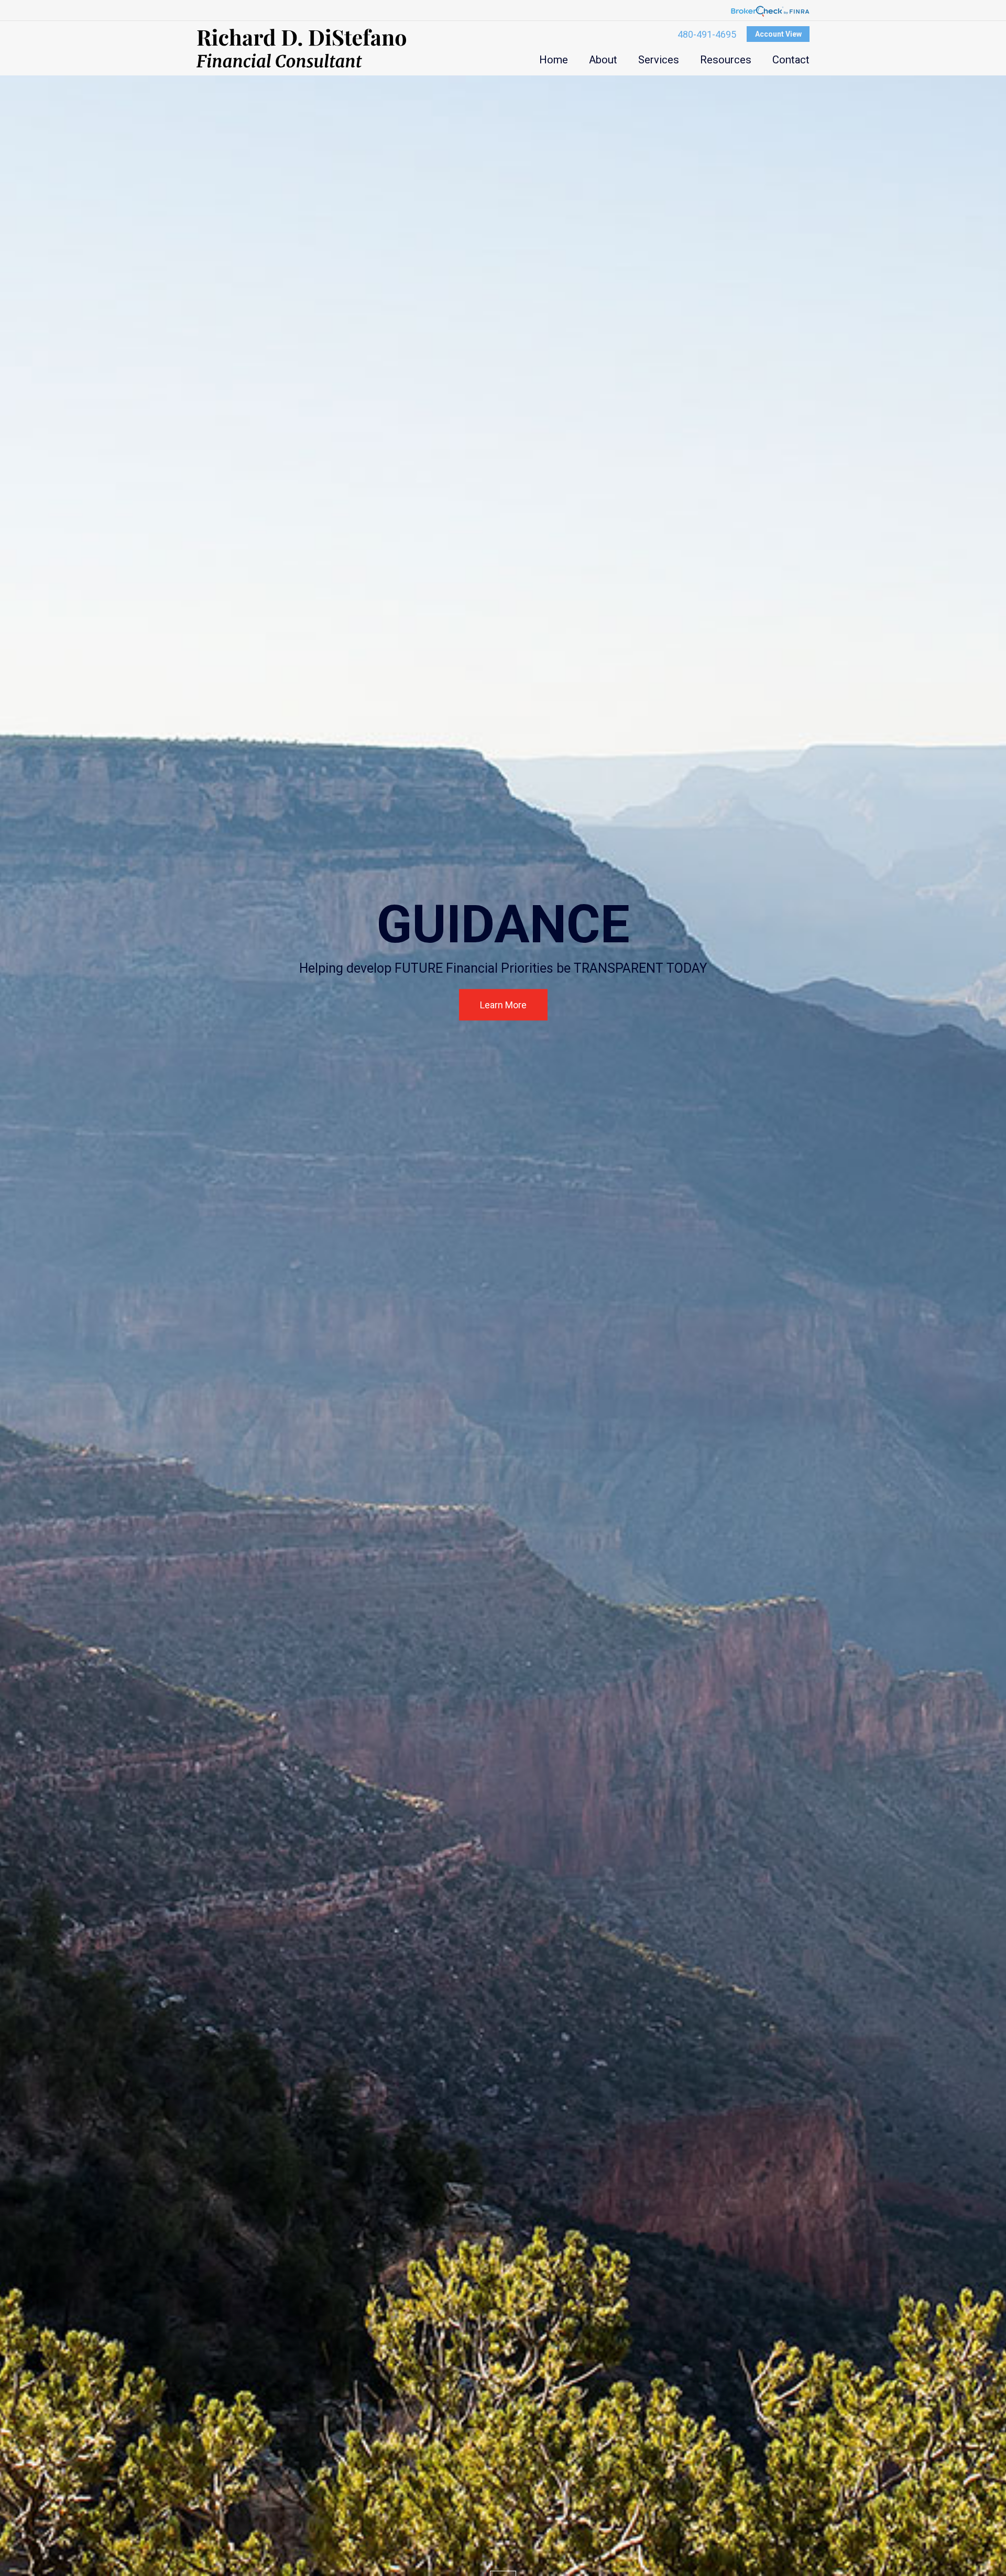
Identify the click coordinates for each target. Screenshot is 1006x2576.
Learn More (503, 1005)
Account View (778, 34)
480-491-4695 (707, 34)
